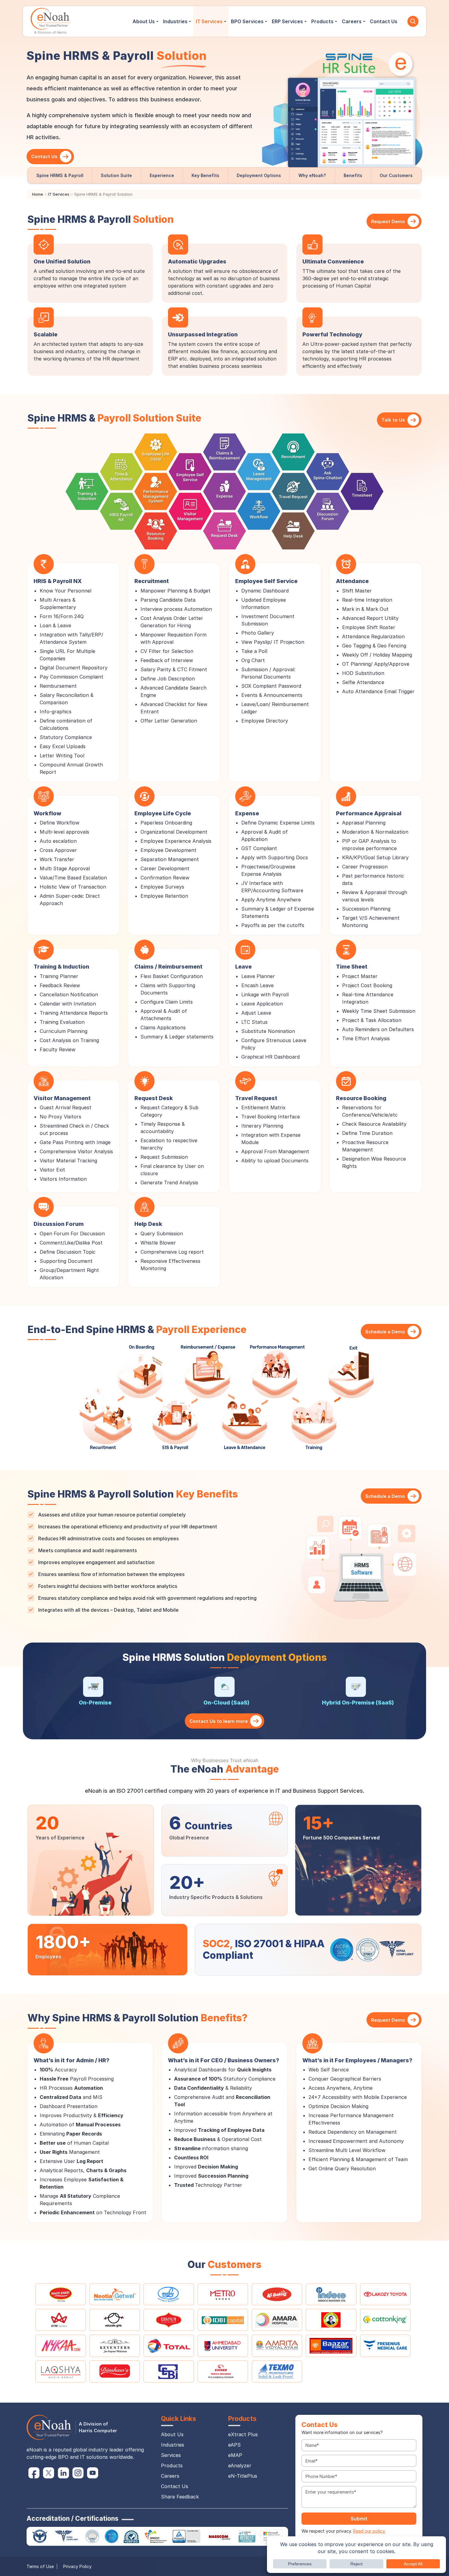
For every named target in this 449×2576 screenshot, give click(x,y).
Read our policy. (369, 2531)
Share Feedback (180, 2497)
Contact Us (384, 21)
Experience (162, 175)
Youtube (93, 2473)
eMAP (235, 2455)
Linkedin (63, 2473)
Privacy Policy (77, 2566)
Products (322, 21)
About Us (144, 21)
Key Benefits (205, 175)
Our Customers (396, 175)
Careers (352, 21)
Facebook (34, 2473)
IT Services (209, 21)
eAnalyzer (240, 2465)
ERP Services (287, 21)
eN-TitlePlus (243, 2476)
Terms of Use (40, 2566)
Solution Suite (116, 175)
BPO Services (247, 21)
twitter (49, 2473)
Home (38, 194)
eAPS (234, 2445)
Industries (175, 21)
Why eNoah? (312, 175)
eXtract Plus (243, 2434)
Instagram (78, 2473)
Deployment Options (259, 175)
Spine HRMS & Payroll (60, 175)
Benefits (353, 175)
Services (171, 2455)
